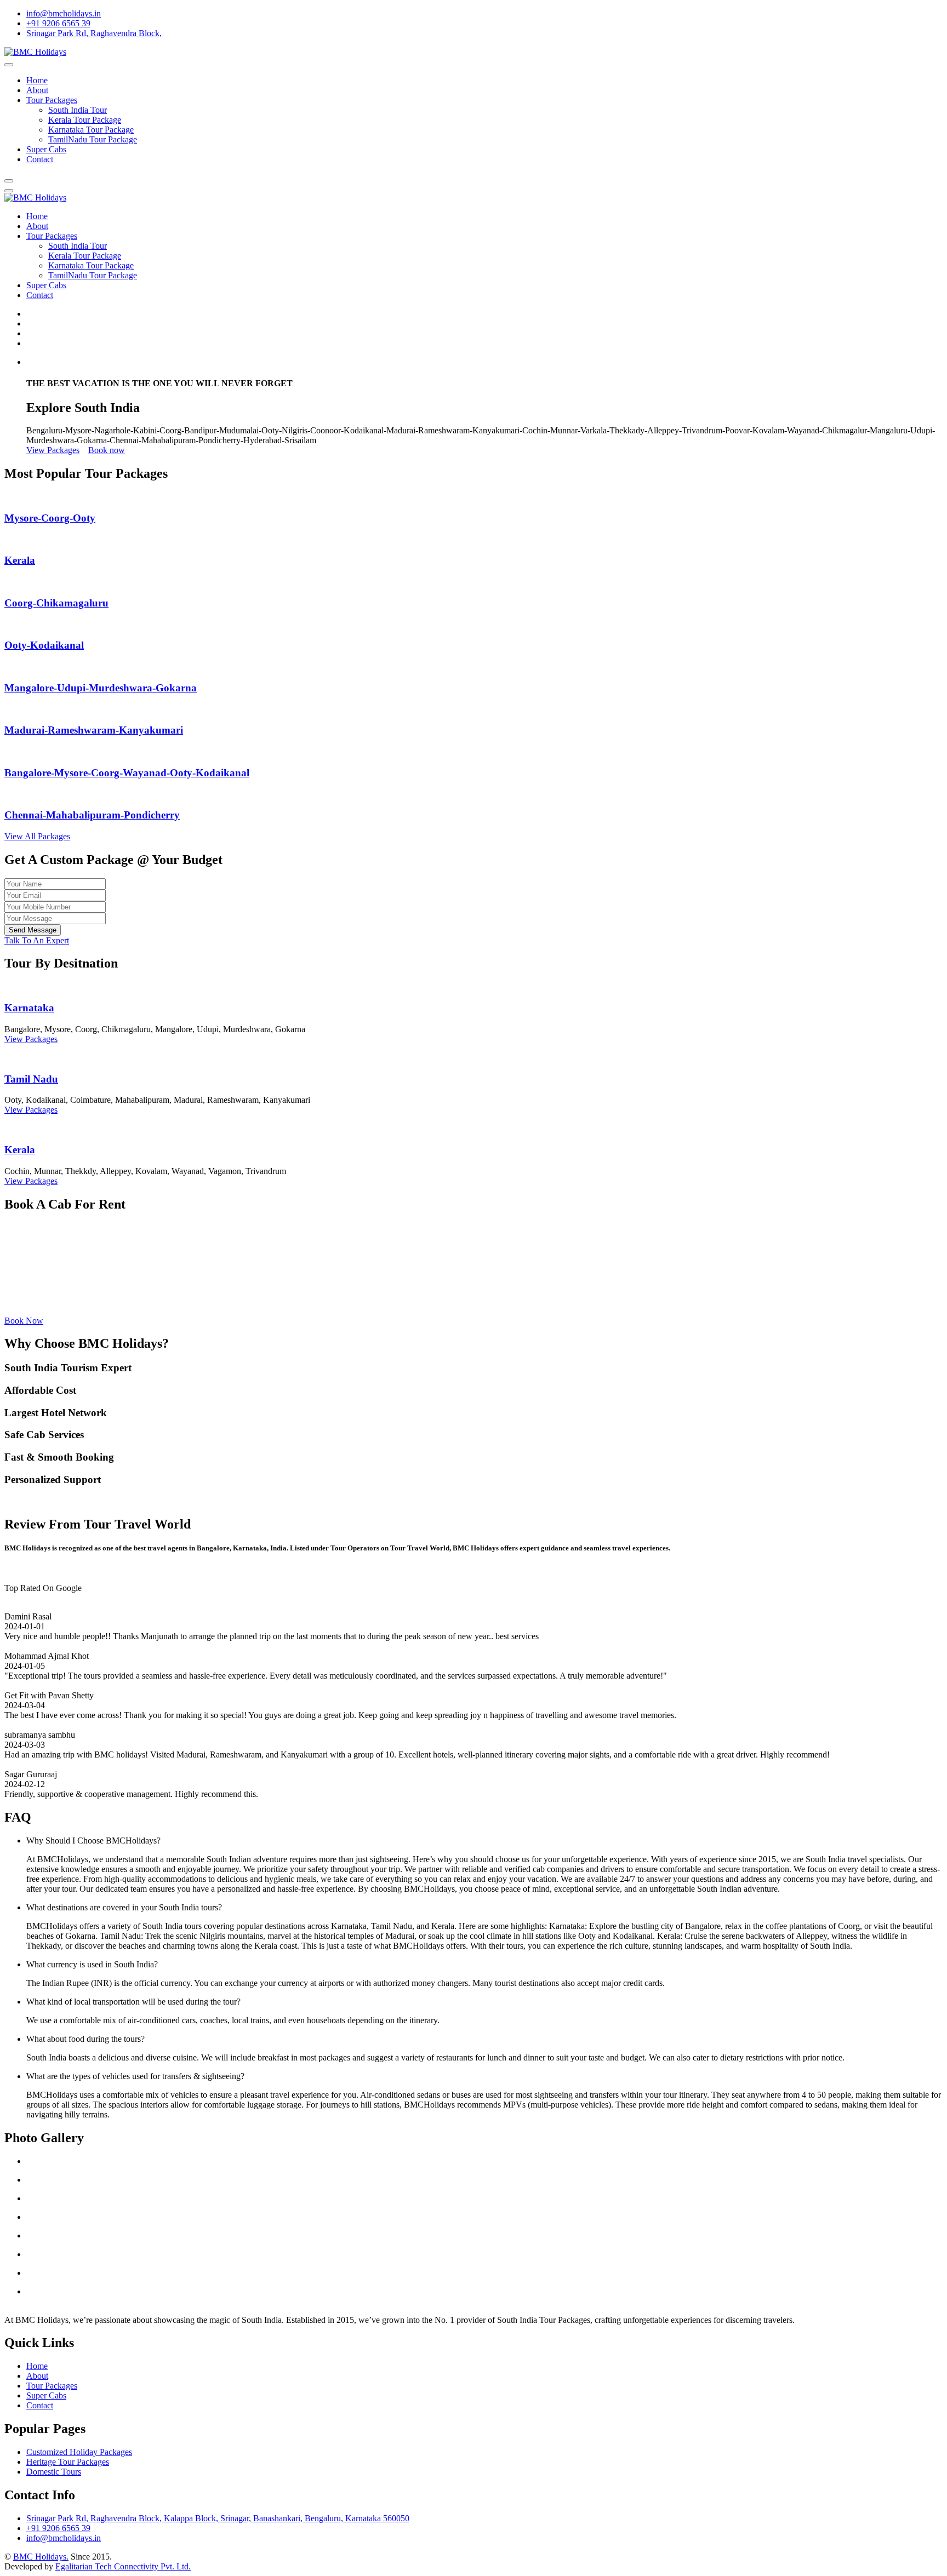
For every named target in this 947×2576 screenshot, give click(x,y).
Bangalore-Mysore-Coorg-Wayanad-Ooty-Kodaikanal (127, 773)
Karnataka (29, 1008)
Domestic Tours (54, 2472)
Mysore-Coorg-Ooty (50, 518)
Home (37, 80)
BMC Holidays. (41, 2557)
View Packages (53, 450)
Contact (40, 159)
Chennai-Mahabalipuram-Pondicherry (92, 815)
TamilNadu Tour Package (93, 139)
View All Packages (37, 836)
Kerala (20, 560)
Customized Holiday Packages (79, 2452)
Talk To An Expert (37, 940)
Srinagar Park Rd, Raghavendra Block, (94, 33)
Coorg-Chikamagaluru (56, 603)
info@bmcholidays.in (64, 13)
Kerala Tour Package (85, 120)
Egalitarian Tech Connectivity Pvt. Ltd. (123, 2566)
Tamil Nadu (31, 1079)
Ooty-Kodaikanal (44, 645)
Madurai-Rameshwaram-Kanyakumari (94, 730)
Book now (107, 450)
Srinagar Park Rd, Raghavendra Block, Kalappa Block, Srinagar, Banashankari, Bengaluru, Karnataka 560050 (218, 2518)
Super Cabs (46, 149)
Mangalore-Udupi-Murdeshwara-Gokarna (101, 688)
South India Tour (78, 110)
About (37, 90)
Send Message (33, 930)
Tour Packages (52, 100)
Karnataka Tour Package (91, 130)
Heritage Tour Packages (68, 2462)
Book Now (24, 1321)
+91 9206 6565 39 (58, 23)
